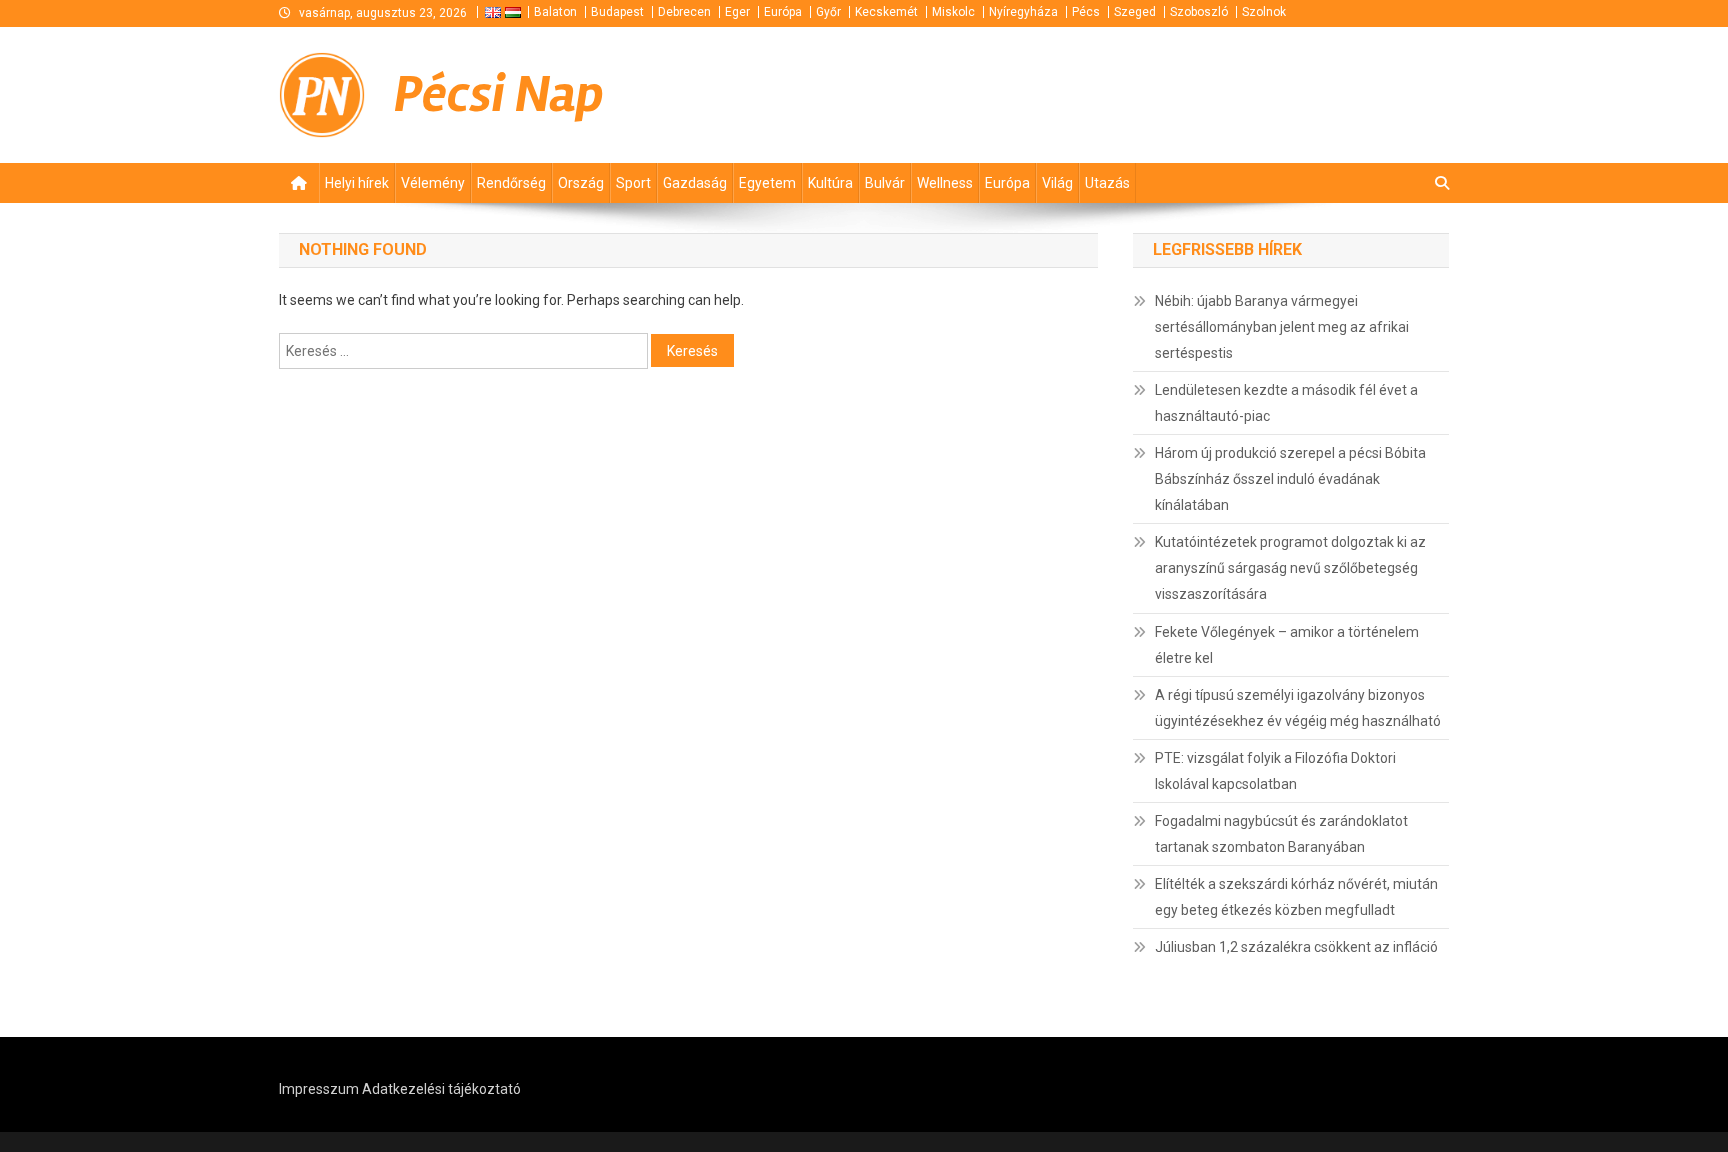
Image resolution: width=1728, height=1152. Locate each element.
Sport (633, 183)
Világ (1057, 183)
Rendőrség (511, 183)
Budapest (617, 12)
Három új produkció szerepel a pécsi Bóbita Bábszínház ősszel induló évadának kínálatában (1290, 479)
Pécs (1086, 12)
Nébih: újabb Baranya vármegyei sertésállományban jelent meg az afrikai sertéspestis (1282, 327)
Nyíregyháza (1023, 12)
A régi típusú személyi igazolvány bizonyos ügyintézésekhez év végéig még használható (1298, 708)
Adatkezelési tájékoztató (441, 1089)
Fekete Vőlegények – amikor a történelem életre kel (1287, 645)
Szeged (1135, 12)
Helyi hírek (357, 183)
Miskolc (953, 12)
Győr (828, 12)
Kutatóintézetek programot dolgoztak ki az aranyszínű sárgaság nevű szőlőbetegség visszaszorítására (1290, 568)
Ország (581, 183)
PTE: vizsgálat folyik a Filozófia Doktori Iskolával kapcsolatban (1275, 771)
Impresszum (319, 1089)
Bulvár (885, 183)
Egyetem (767, 183)
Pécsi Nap (499, 94)
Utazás (1107, 183)
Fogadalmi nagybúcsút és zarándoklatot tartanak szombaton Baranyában (1281, 834)
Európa (783, 12)
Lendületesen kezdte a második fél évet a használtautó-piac (1286, 403)
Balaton (555, 12)
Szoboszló (1199, 12)
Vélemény (433, 183)
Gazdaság (695, 183)
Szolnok (1264, 12)
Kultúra (830, 183)
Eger (737, 12)
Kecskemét (886, 12)
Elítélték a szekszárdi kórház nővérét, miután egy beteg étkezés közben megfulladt (1296, 897)
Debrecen (684, 12)
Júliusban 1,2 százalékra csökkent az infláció (1296, 947)
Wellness (945, 183)
